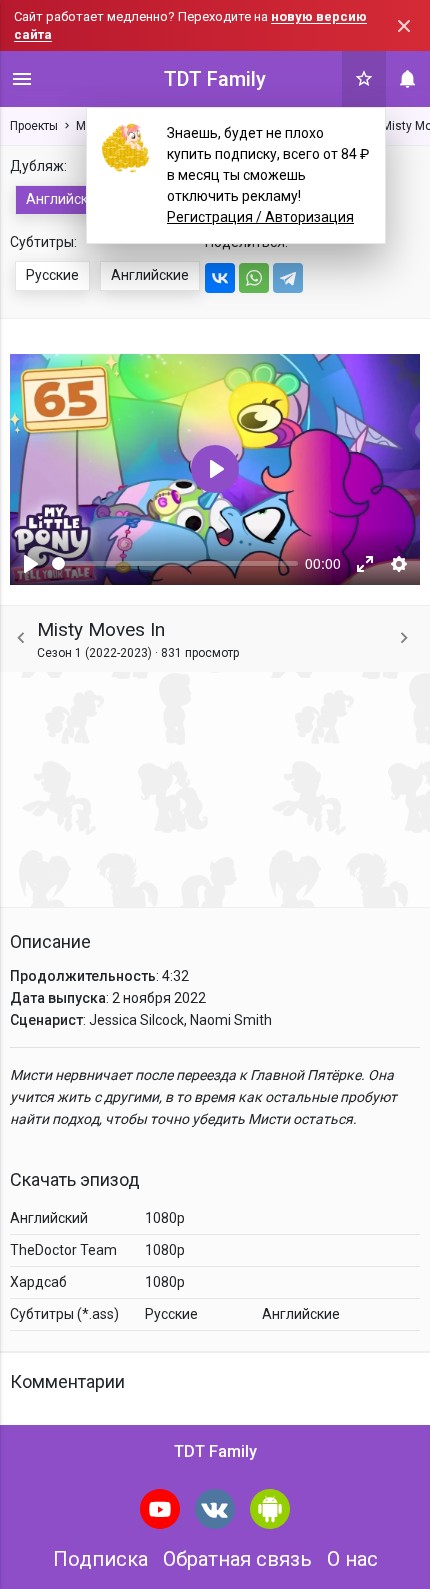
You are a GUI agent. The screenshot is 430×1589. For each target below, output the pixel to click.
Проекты (34, 126)
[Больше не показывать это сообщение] (404, 26)
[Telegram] (288, 278)
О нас (352, 1559)
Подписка (100, 1559)
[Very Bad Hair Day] (21, 638)
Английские (150, 275)
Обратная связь (237, 1559)
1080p (165, 1218)
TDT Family (215, 79)
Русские (52, 275)
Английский (65, 199)
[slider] (175, 563)
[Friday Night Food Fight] (404, 638)
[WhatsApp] (254, 278)
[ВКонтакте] (220, 278)
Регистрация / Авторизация (260, 217)
